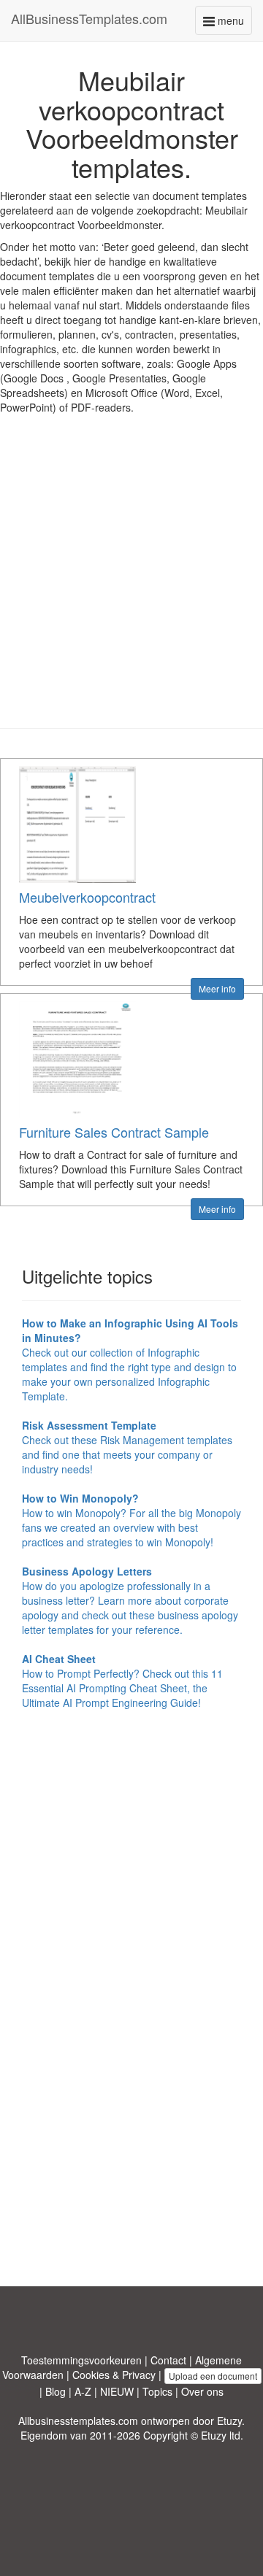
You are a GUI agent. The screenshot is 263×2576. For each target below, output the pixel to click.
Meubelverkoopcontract (87, 897)
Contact (168, 2360)
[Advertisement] (131, 582)
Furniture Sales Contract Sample (114, 1132)
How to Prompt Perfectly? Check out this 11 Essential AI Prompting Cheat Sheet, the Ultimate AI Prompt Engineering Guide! (122, 1681)
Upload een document (213, 2376)
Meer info (217, 988)
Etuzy (229, 2421)
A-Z (83, 2391)
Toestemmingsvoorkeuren (81, 2360)
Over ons (202, 2391)
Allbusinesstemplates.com (78, 2421)
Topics (157, 2391)
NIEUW (117, 2391)
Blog (56, 2391)
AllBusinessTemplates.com (89, 18)
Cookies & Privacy (114, 2375)
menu (233, 24)
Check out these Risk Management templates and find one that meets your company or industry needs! (127, 1447)
